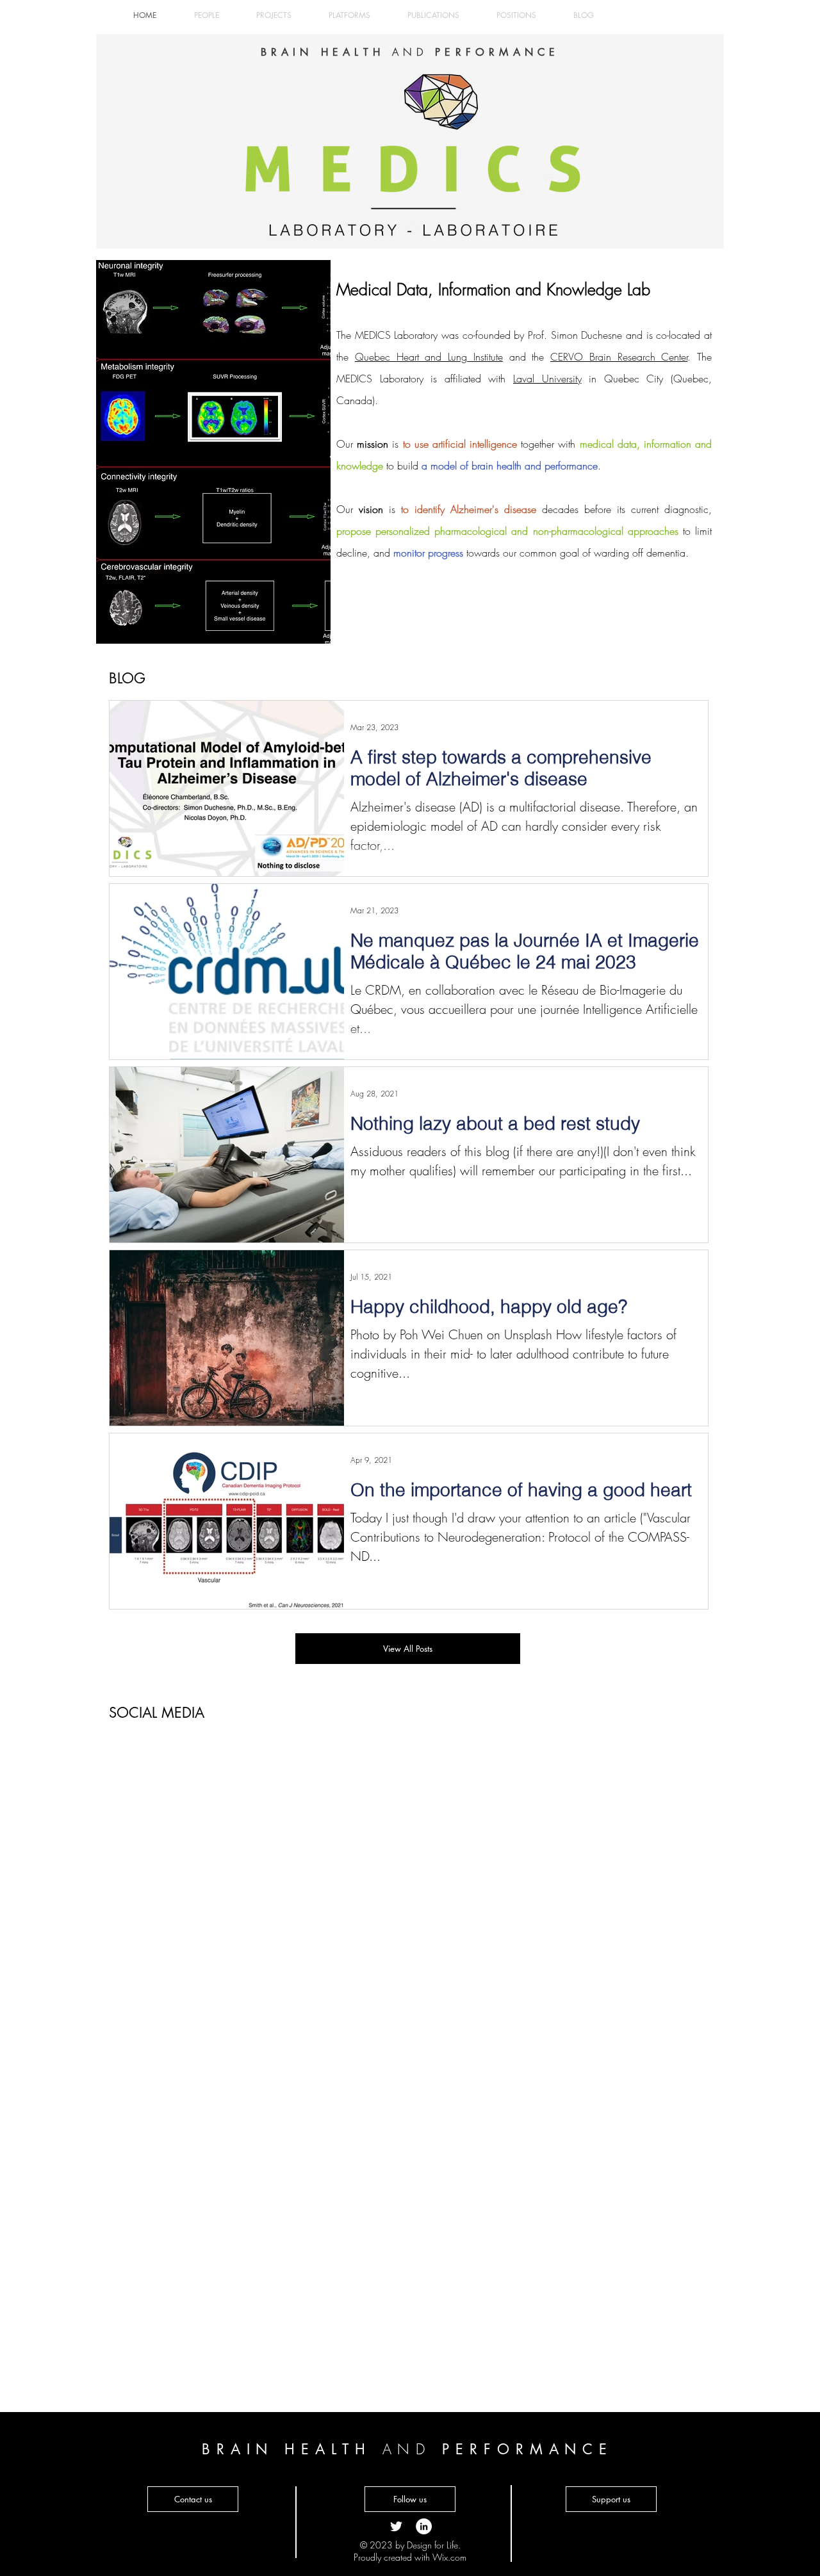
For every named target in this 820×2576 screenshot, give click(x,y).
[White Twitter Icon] (396, 2526)
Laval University (547, 379)
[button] (410, 2499)
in (589, 379)
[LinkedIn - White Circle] (424, 2526)
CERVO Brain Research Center (619, 357)
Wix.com (449, 2557)
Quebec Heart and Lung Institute (429, 357)
